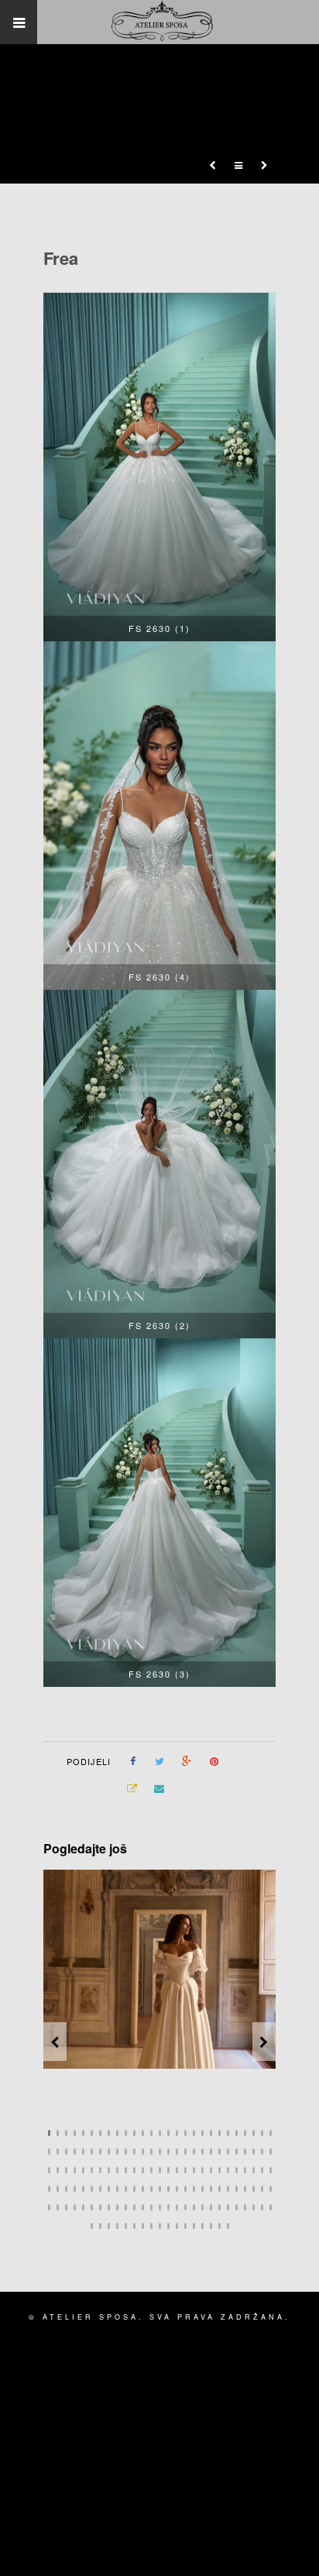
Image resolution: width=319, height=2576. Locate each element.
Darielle (190, 2051)
